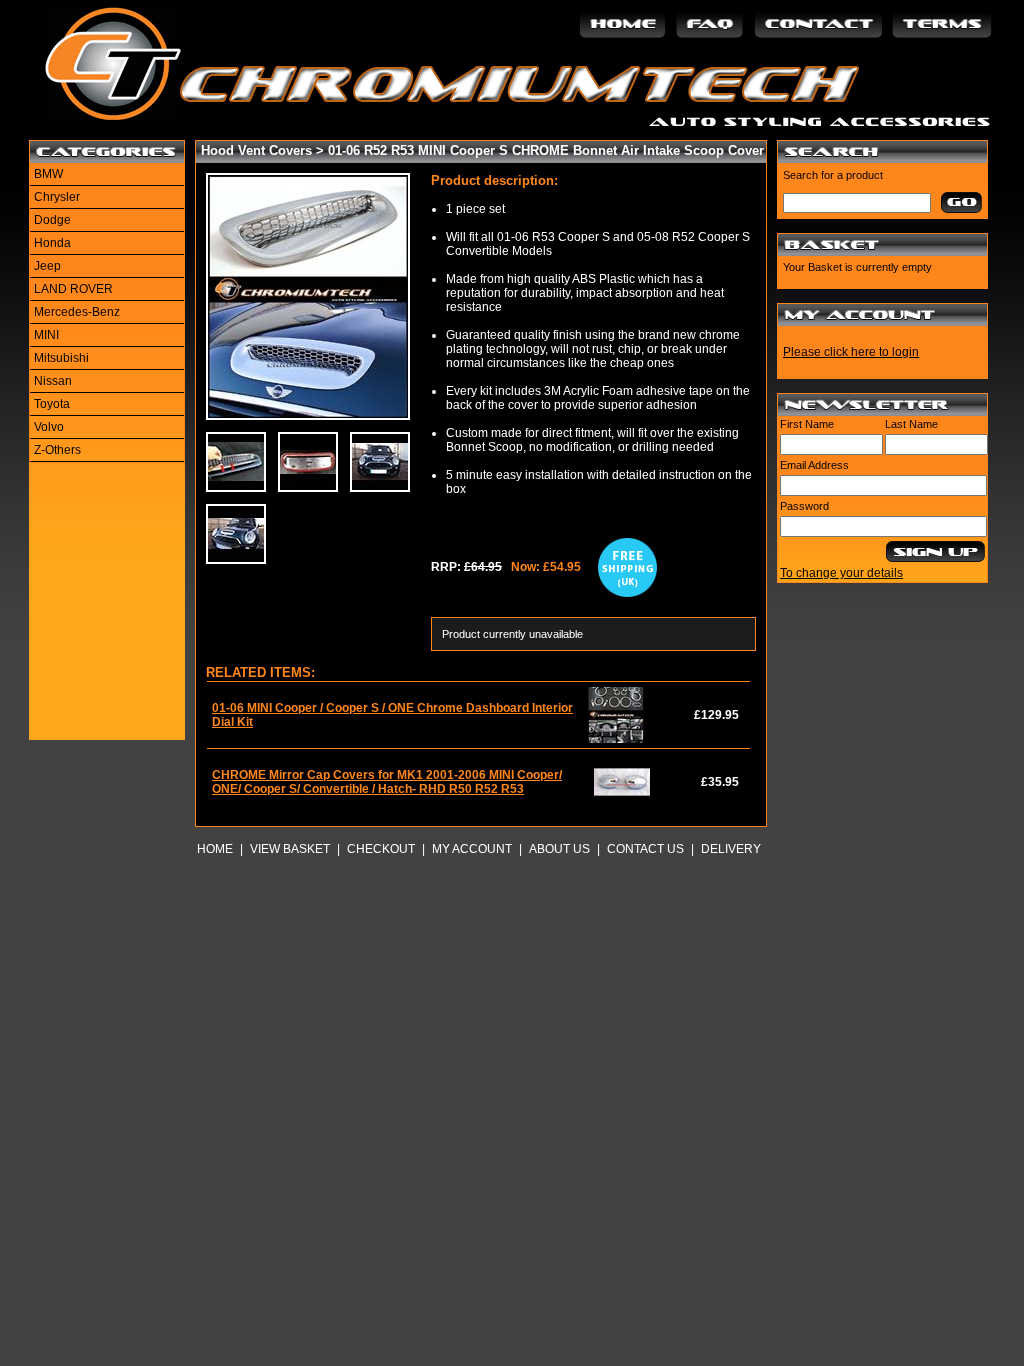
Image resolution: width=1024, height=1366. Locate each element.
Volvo (49, 427)
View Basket (290, 849)
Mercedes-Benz (77, 312)
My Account (472, 849)
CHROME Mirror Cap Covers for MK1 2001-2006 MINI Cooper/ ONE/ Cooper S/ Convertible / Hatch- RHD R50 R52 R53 (387, 782)
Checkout (381, 849)
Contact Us (645, 849)
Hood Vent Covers (256, 150)
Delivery (731, 849)
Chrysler (57, 197)
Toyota (52, 404)
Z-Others (57, 450)
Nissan (53, 381)
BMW (48, 174)
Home (215, 849)
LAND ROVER (73, 289)
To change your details (841, 573)
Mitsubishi (61, 358)
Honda (52, 243)
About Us (559, 849)
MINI (46, 335)
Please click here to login (851, 352)
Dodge (52, 220)
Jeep (47, 266)
